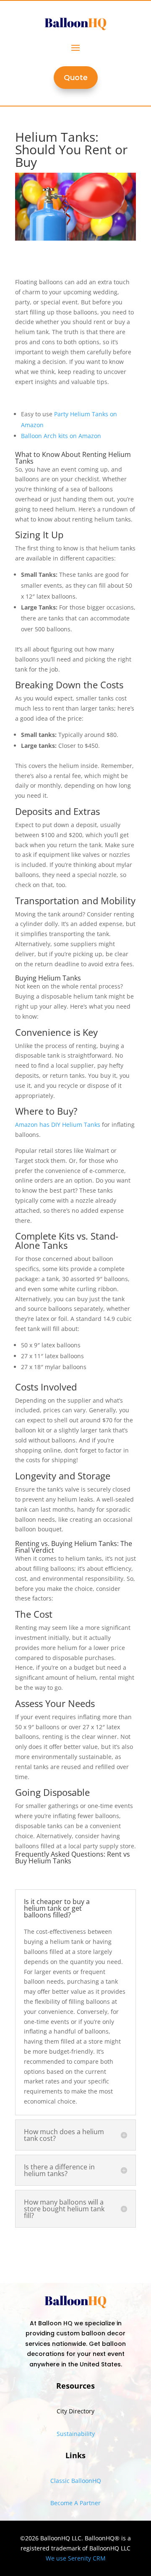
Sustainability (76, 2434)
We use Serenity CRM (76, 2558)
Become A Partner (75, 2503)
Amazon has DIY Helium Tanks (58, 1125)
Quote (76, 77)
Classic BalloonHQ (76, 2481)
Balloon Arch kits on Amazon (61, 436)
